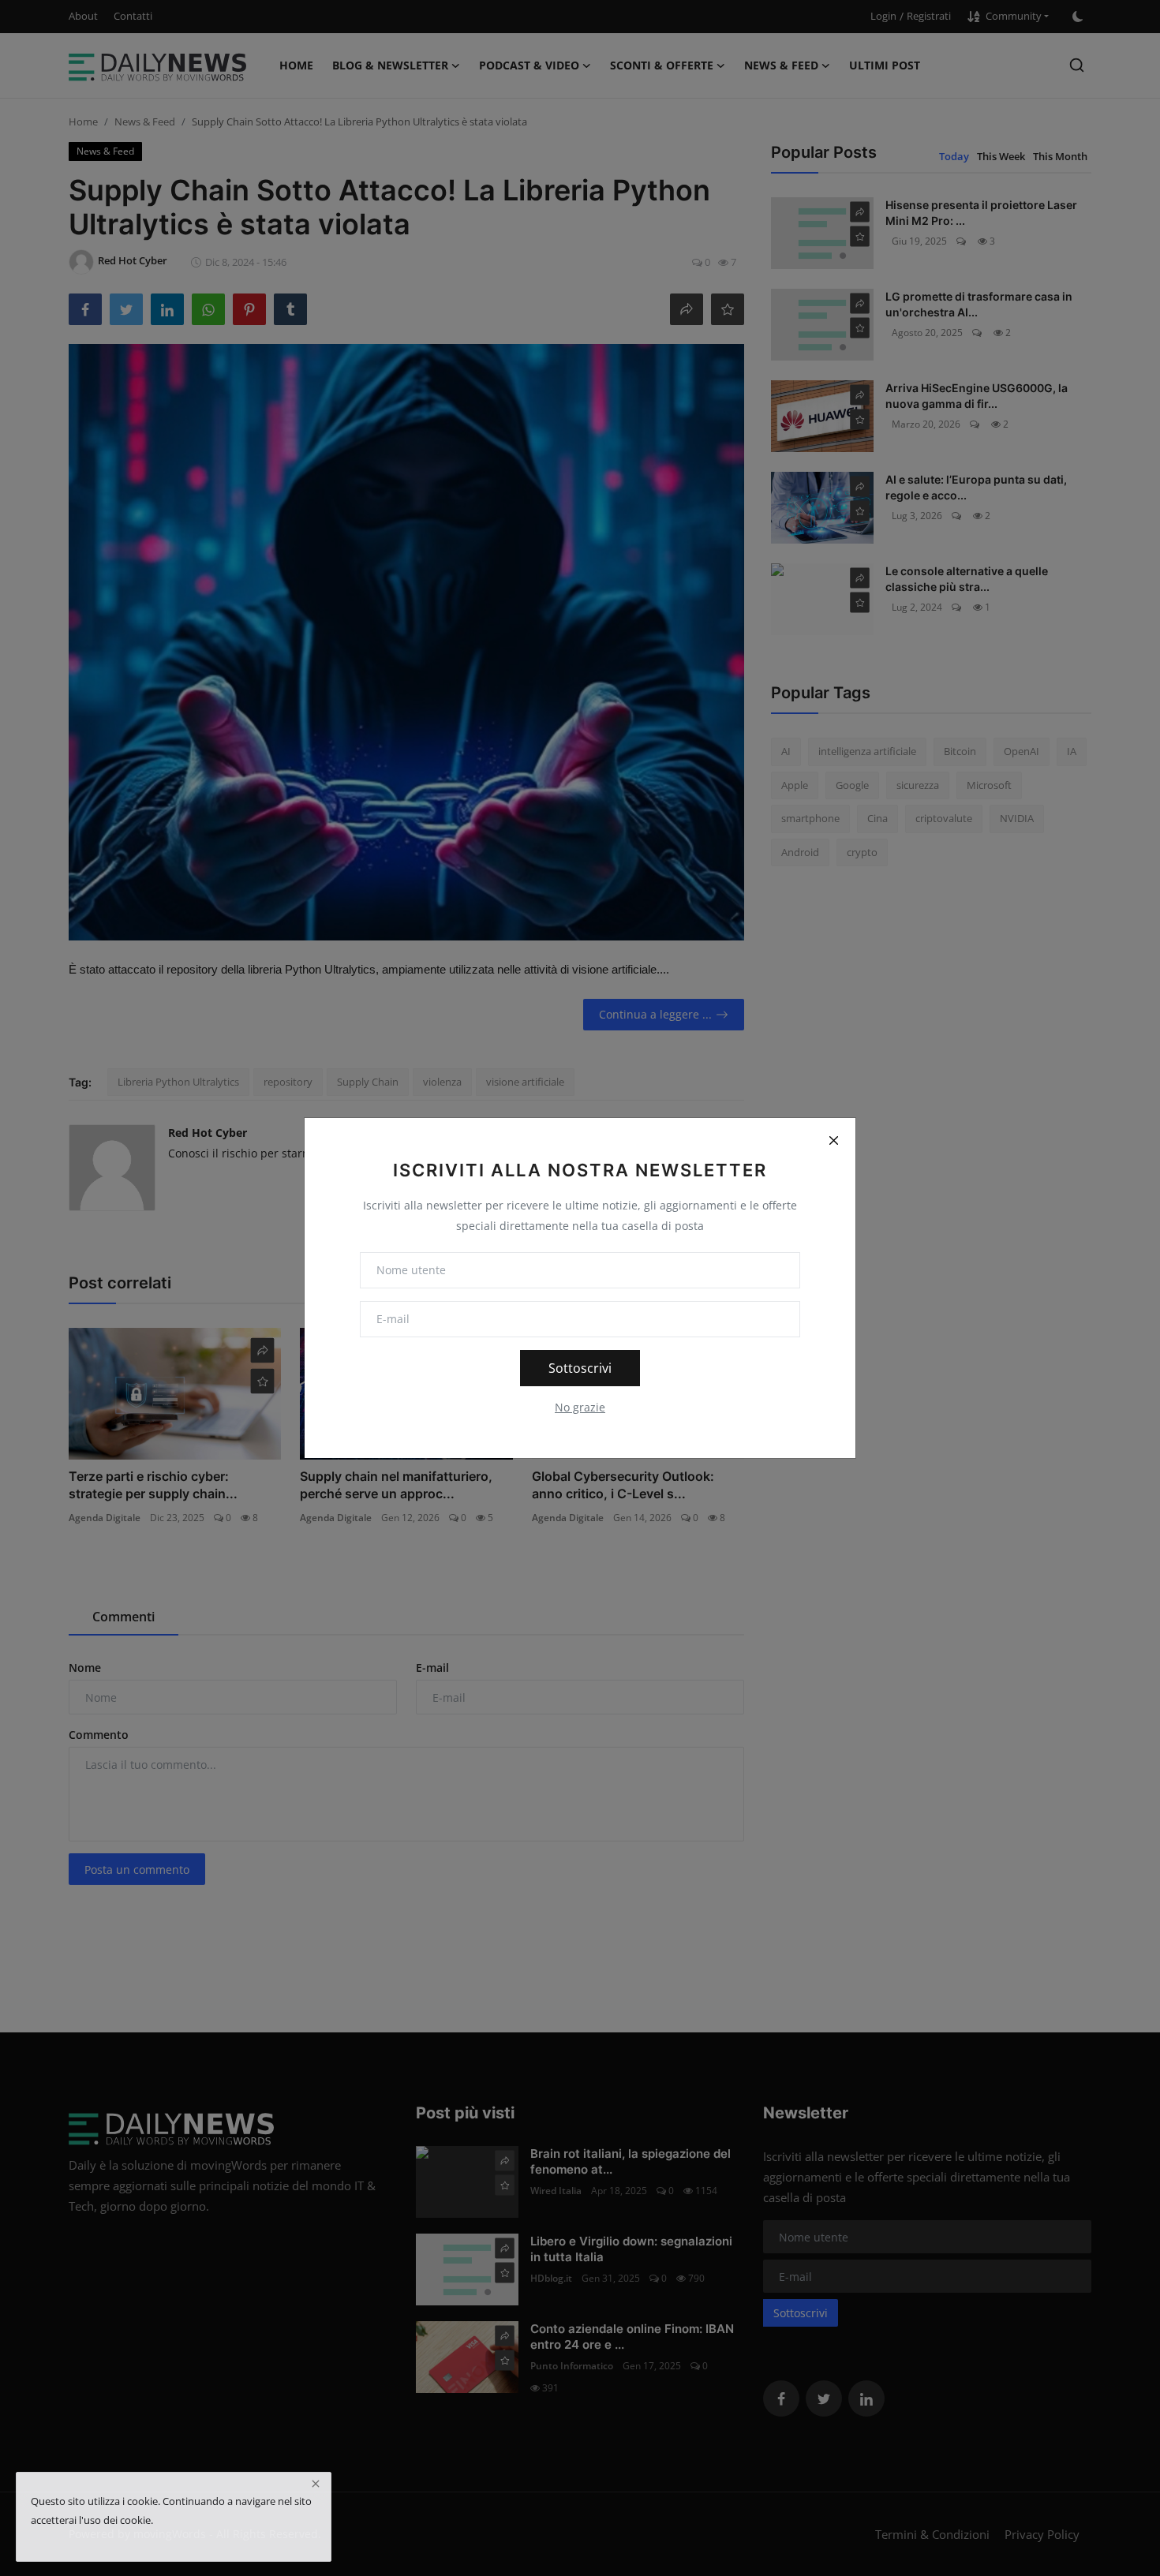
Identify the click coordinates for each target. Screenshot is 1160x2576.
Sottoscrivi (580, 1368)
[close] (316, 2484)
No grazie (580, 1407)
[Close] (833, 1140)
